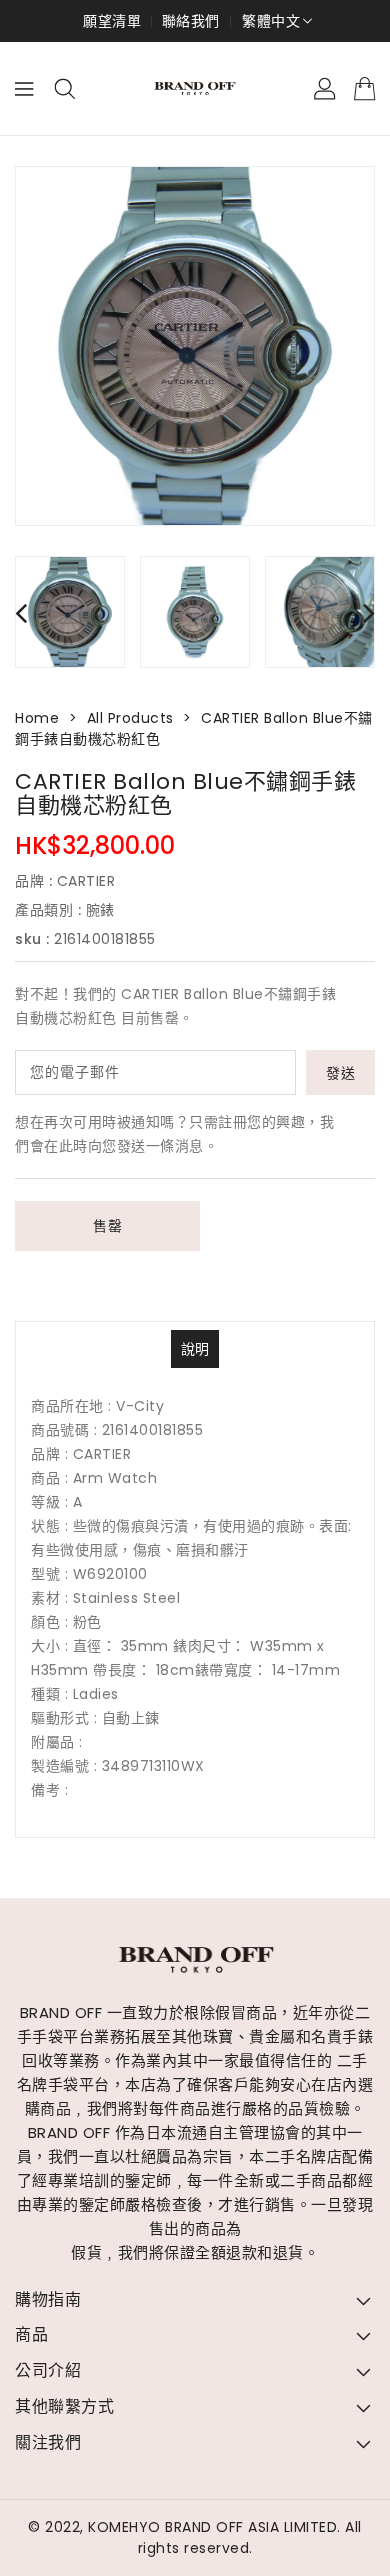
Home (37, 718)
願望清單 (112, 21)
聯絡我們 (191, 21)
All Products (130, 718)
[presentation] (21, 612)
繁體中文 (271, 21)
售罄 (107, 1226)
